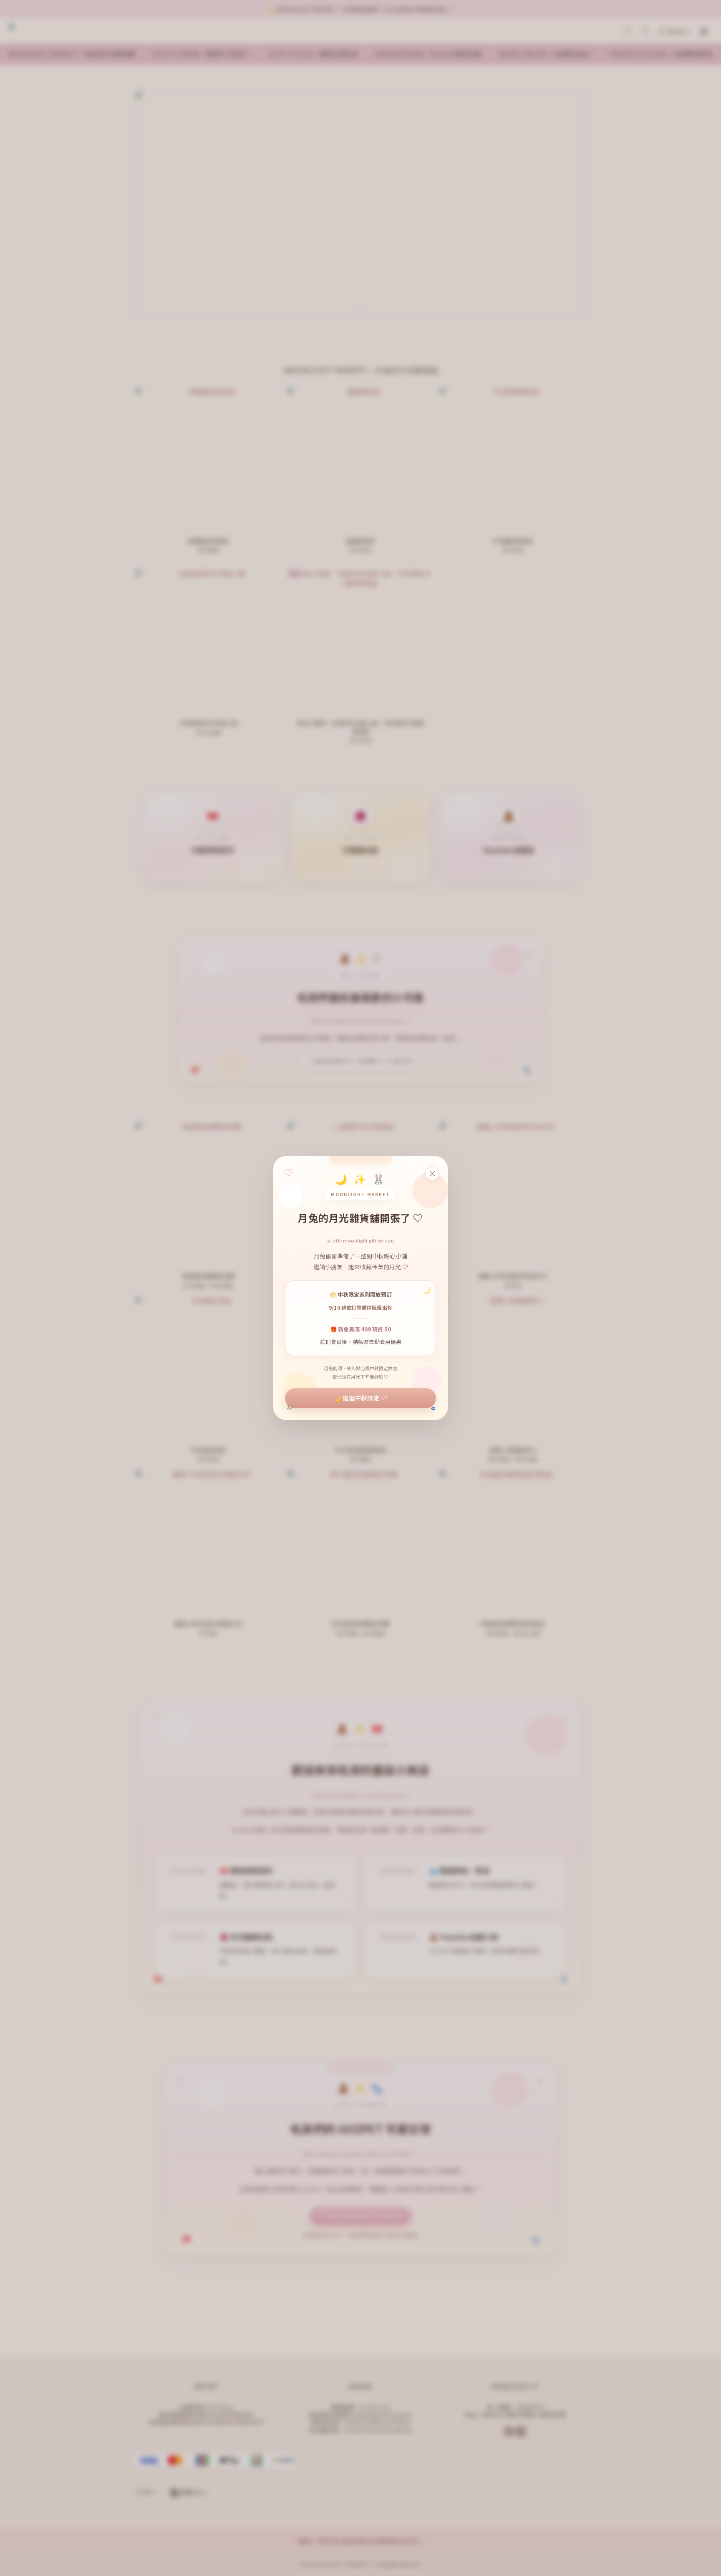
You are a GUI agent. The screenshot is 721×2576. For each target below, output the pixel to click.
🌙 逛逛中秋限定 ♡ (361, 1398)
